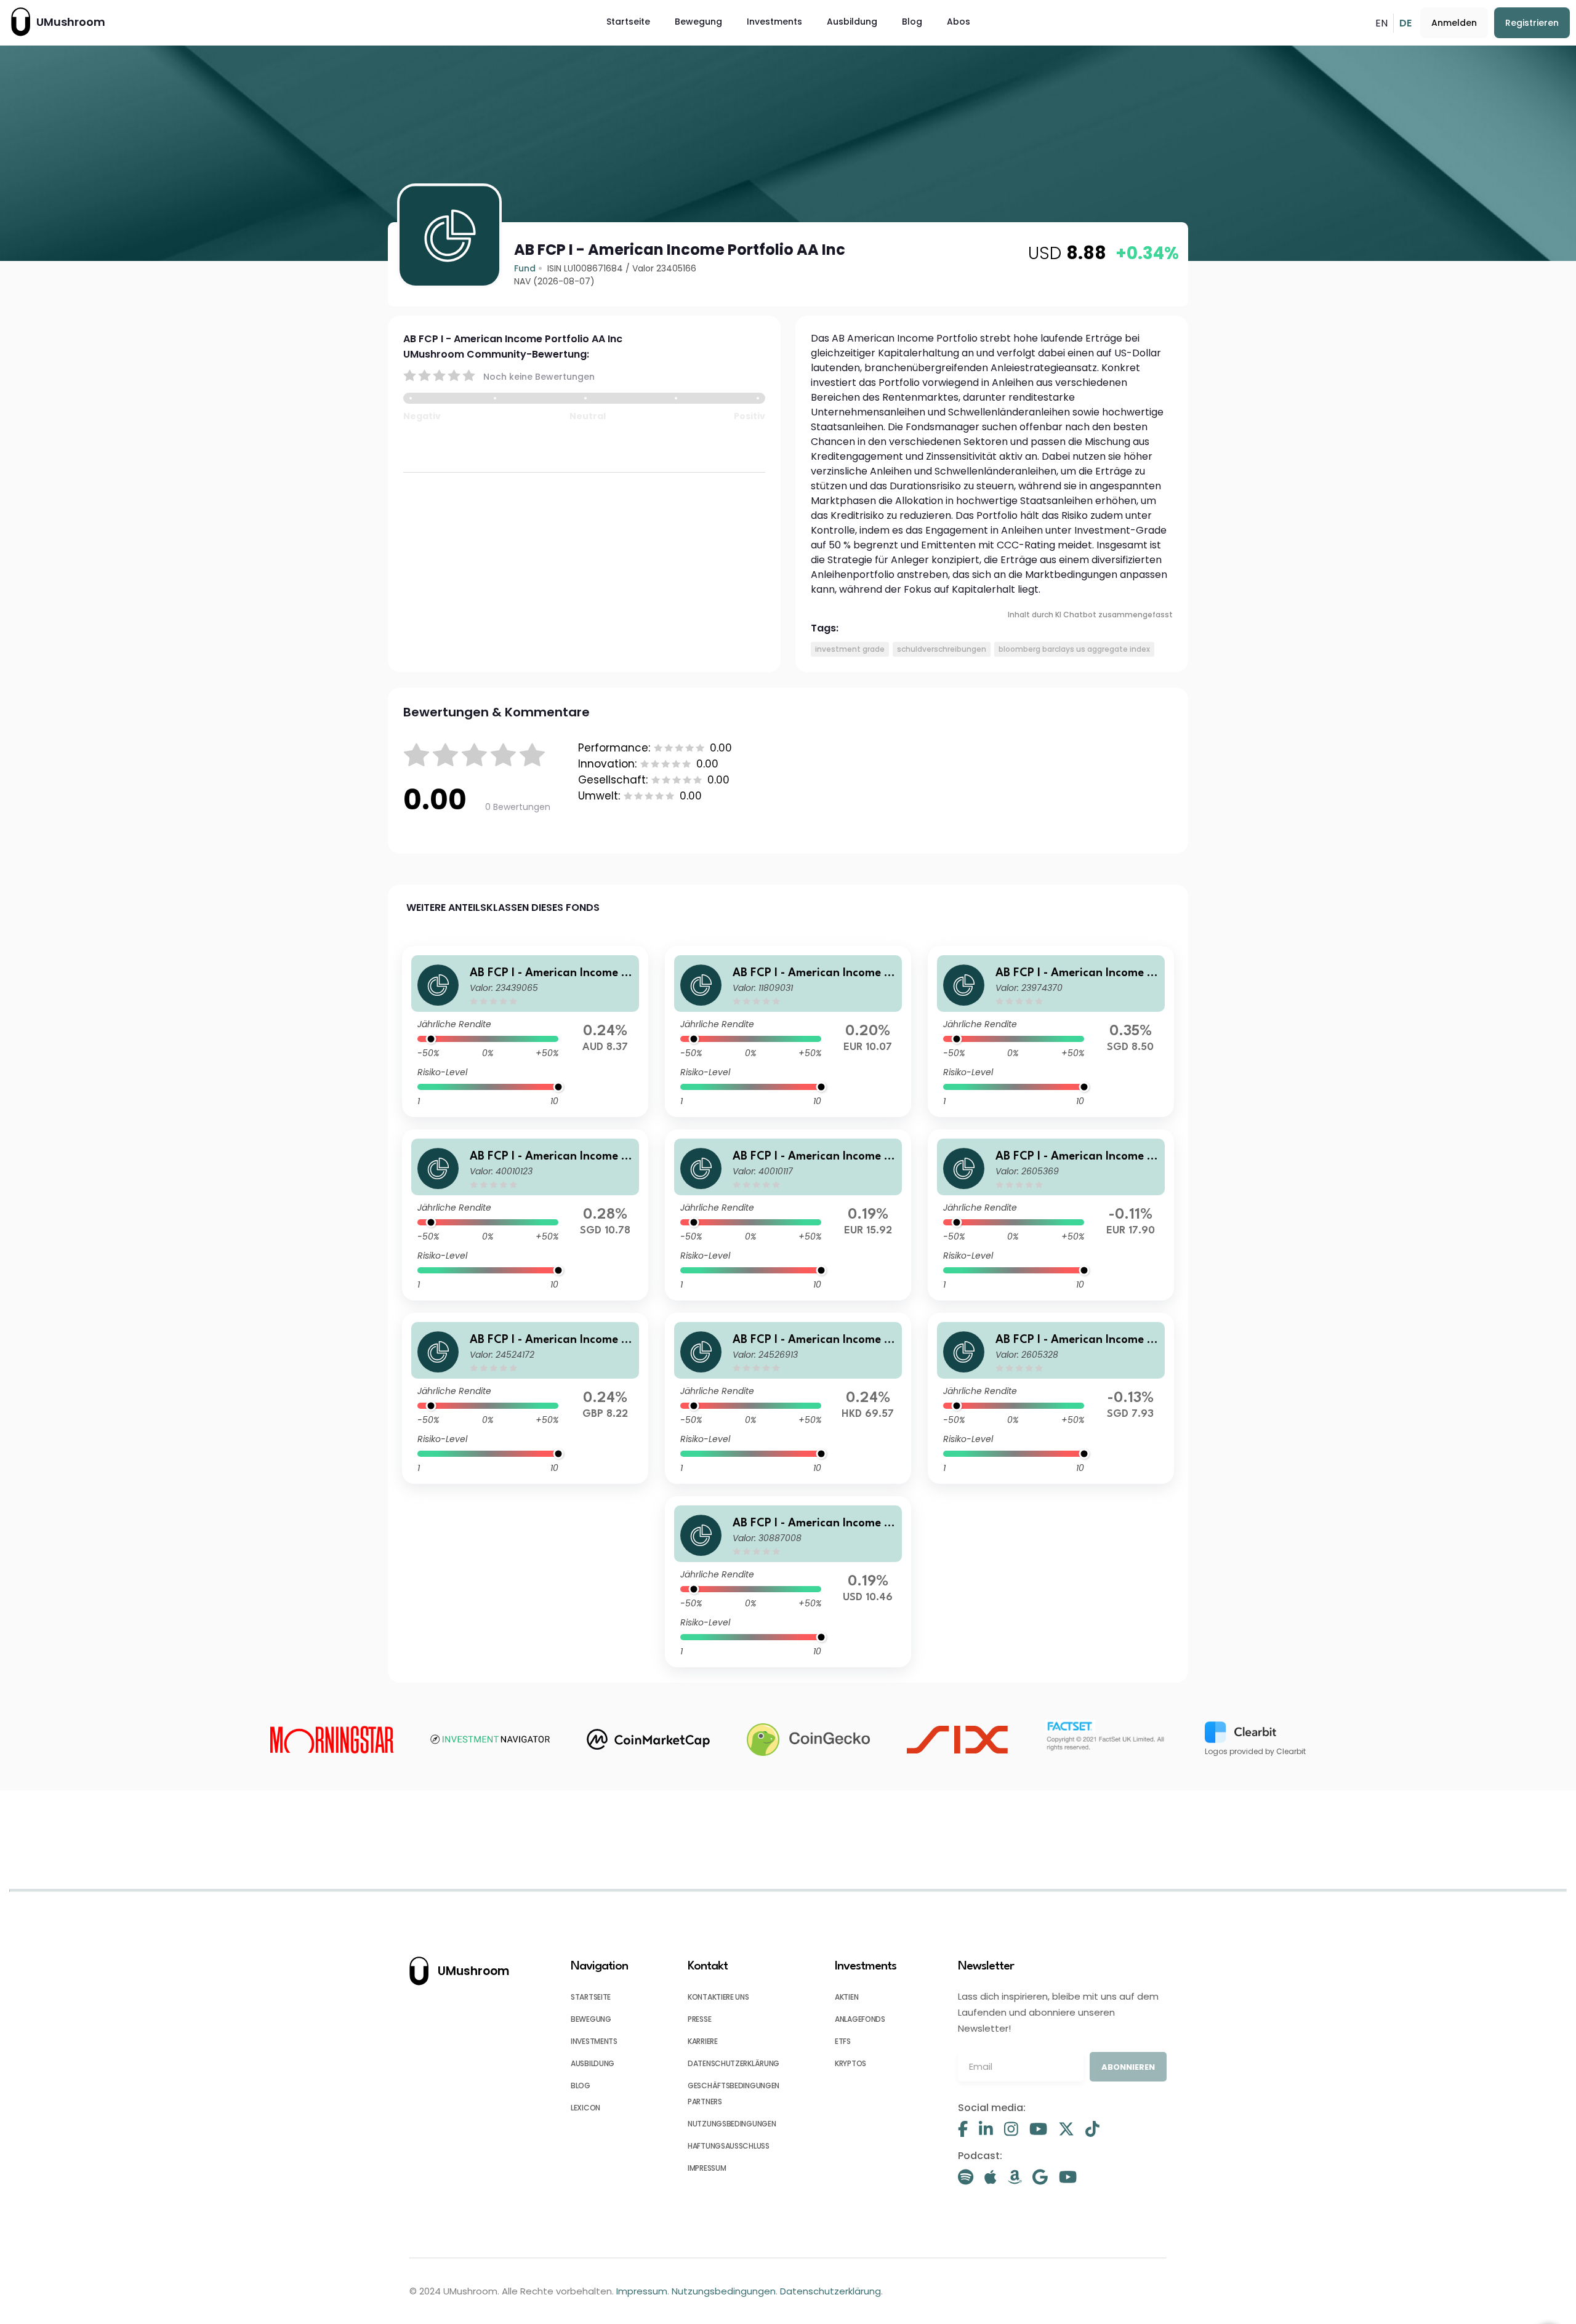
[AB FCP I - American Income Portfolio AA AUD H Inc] (525, 1032)
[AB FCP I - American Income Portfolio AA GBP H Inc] (525, 1398)
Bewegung (698, 22)
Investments (774, 22)
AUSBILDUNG (593, 2063)
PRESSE (699, 2019)
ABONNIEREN (1128, 2067)
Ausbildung (852, 22)
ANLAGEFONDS (860, 2019)
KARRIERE (703, 2041)
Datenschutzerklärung (830, 2291)
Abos (959, 22)
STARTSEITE (591, 1997)
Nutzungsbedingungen (724, 2291)
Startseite (628, 22)
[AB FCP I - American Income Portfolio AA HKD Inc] (788, 1398)
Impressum (642, 2291)
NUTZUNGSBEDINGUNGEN (732, 2124)
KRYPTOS (850, 2063)
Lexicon (585, 2108)
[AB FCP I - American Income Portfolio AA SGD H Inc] (1051, 1032)
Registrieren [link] (1532, 23)
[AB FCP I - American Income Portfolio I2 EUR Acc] (1051, 1215)
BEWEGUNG (591, 2019)
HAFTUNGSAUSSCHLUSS (729, 2146)
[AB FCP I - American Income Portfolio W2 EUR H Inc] (788, 1215)
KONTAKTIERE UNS (718, 1997)
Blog (912, 22)
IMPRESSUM (707, 2168)
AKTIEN (846, 1997)
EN (1381, 23)
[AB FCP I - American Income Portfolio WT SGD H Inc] (525, 1215)
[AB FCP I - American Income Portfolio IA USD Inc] (788, 1582)
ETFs (843, 2041)
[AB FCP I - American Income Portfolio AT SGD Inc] (1051, 1398)
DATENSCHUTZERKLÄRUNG (734, 2063)
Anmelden (1454, 23)
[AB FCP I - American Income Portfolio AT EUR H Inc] (788, 1032)
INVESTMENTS (594, 2041)
